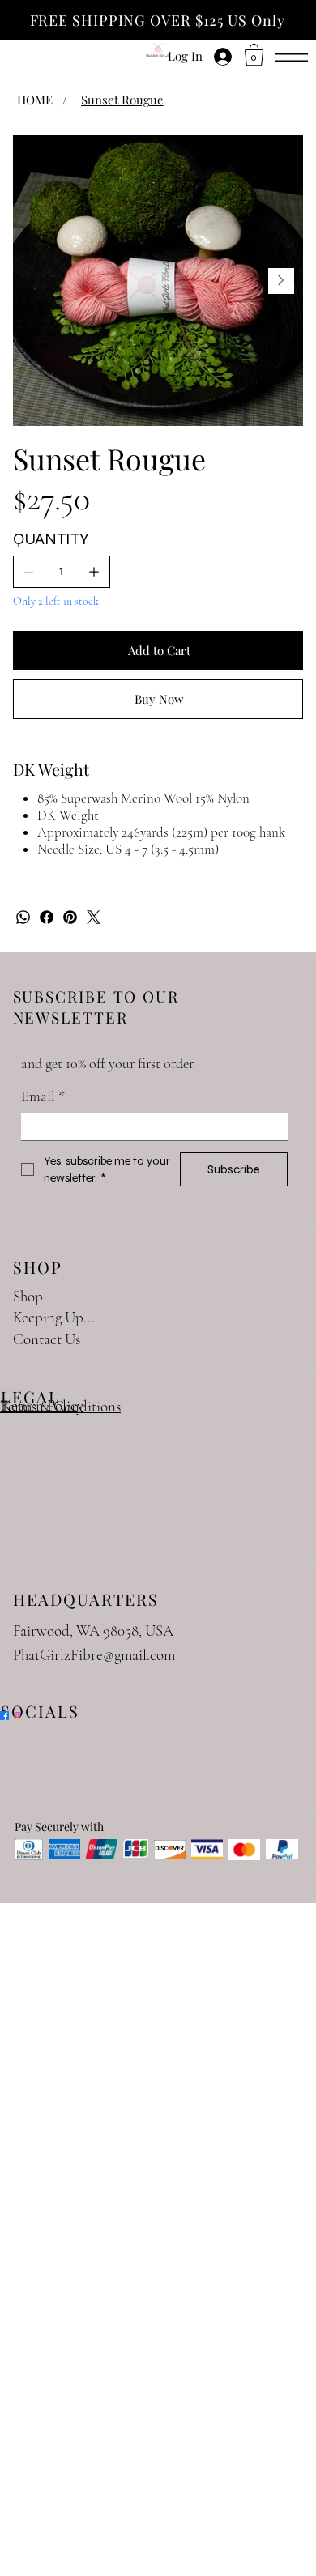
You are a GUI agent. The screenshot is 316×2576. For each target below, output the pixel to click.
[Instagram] (17, 1716)
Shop (28, 1296)
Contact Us (47, 1339)
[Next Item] (281, 281)
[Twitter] (94, 917)
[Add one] (94, 572)
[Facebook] (47, 917)
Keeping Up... (54, 1317)
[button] (254, 55)
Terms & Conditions (60, 1406)
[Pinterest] (70, 917)
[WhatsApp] (23, 917)
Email (43, 1096)
